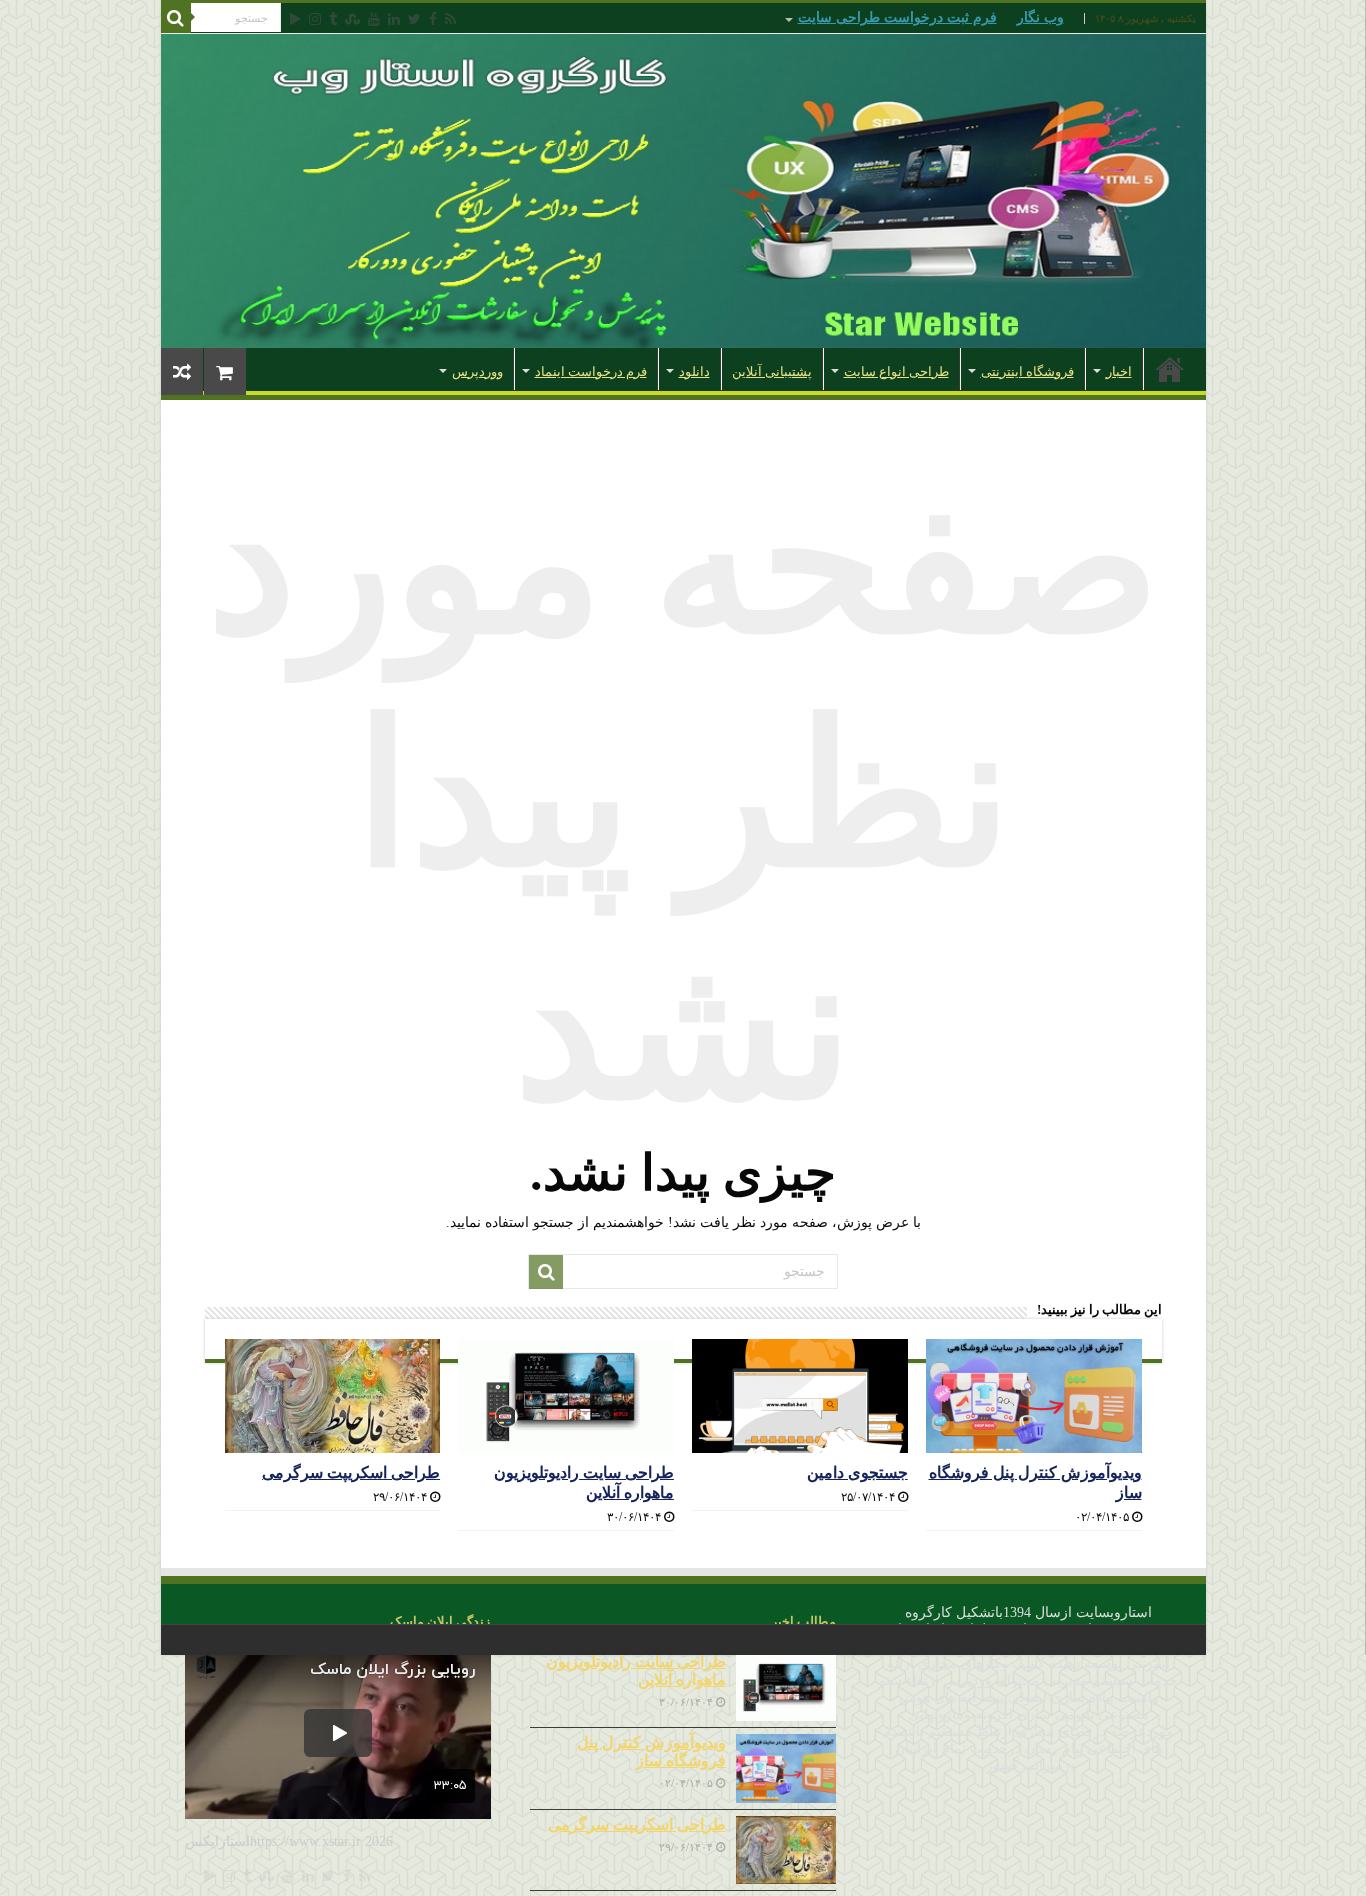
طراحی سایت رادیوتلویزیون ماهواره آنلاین (636, 1670)
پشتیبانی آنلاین (772, 371)
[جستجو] (176, 18)
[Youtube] (374, 19)
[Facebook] (433, 19)
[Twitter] (414, 19)
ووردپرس (477, 371)
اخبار (1119, 371)
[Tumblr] (333, 19)
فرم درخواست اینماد (591, 371)
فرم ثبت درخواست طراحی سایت (897, 17)
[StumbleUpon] (352, 19)
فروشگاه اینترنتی (1027, 371)
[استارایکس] (683, 191)
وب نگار (1040, 17)
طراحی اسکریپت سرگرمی (351, 1472)
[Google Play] (295, 19)
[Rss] (450, 19)
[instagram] (315, 19)
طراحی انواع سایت (896, 371)
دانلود (694, 371)
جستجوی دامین (857, 1472)
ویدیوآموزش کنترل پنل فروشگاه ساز (651, 1751)
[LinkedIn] (394, 19)
